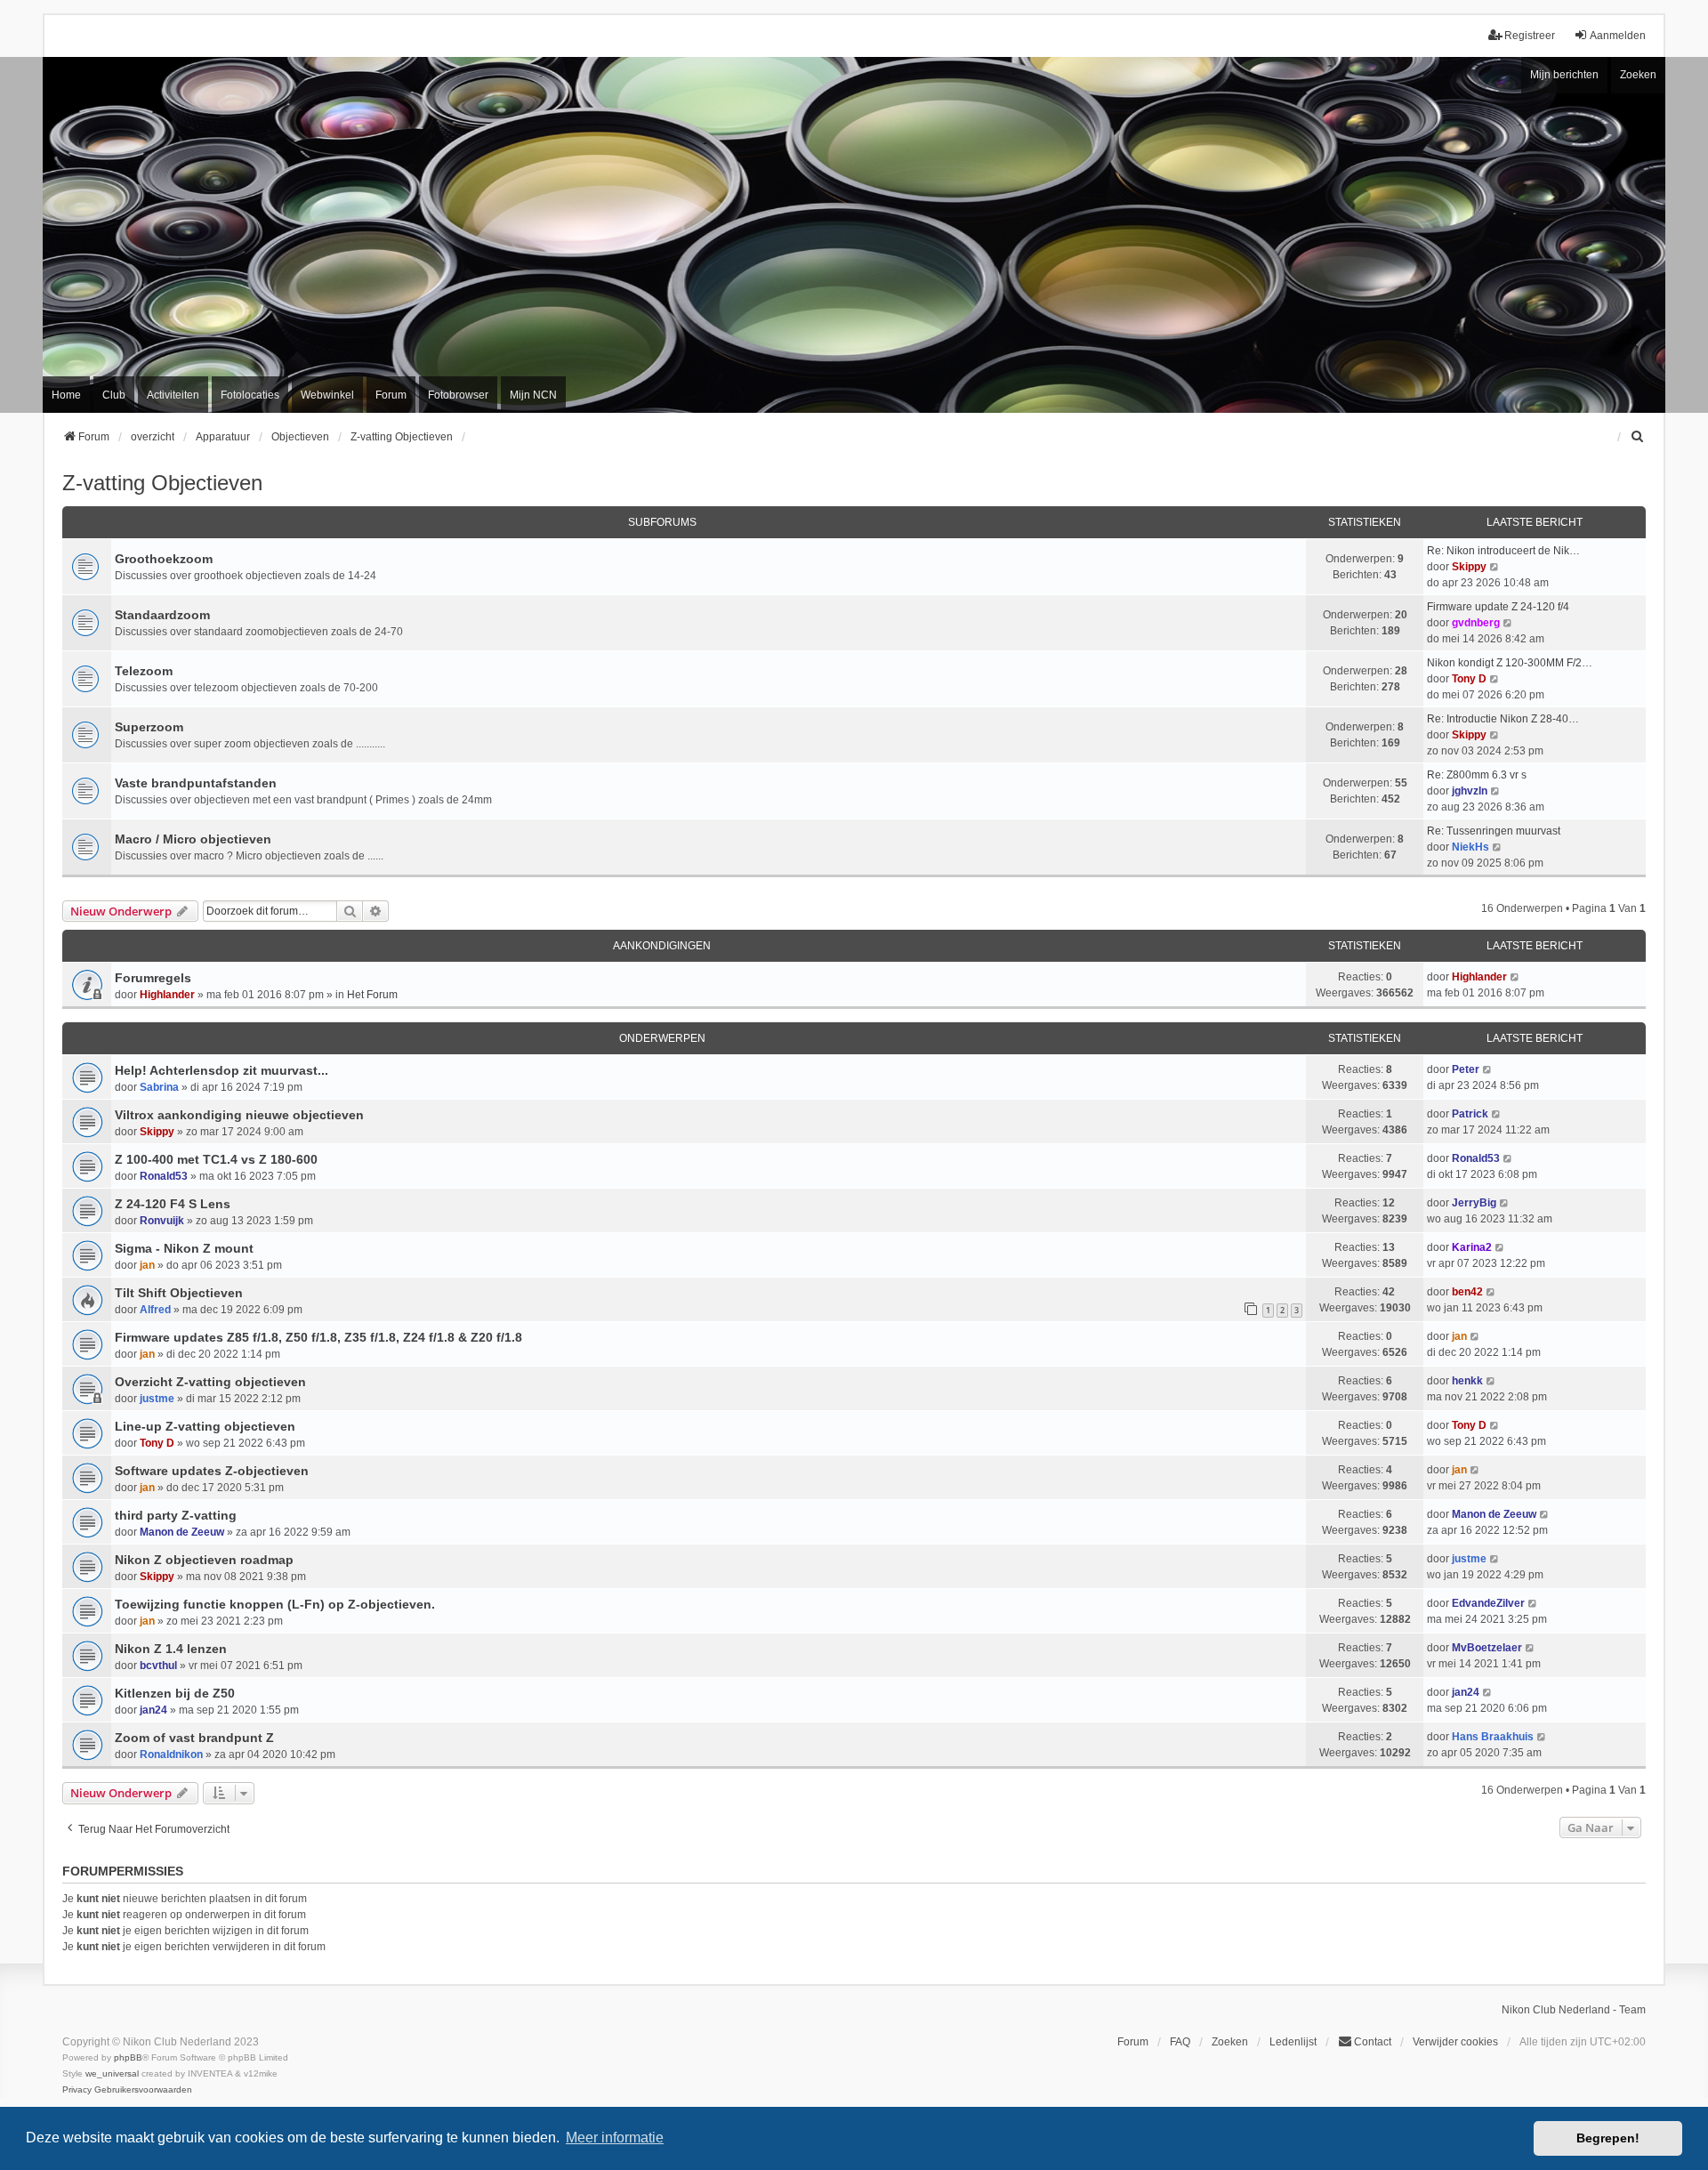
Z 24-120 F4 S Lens (173, 1204)
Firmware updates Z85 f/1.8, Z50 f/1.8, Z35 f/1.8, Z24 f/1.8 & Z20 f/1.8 (318, 1337)
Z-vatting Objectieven (162, 483)
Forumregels (153, 978)
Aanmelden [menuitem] (1618, 36)
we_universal (112, 2073)
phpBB (128, 2057)
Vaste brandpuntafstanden (196, 783)
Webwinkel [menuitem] (327, 395)
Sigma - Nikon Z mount (184, 1248)
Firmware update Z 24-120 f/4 (1498, 607)
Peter (1466, 1069)
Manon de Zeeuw (182, 1532)
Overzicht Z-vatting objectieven (210, 1382)
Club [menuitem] (114, 395)
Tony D (1469, 679)
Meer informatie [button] (615, 2138)
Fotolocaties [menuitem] (250, 395)
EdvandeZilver (1488, 1603)
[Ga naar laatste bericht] (1515, 977)
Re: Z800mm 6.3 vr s (1477, 775)
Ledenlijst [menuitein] (1293, 2042)
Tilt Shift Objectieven (179, 1293)
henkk (1467, 1381)
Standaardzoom (162, 615)
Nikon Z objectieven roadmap (204, 1560)
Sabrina (159, 1087)
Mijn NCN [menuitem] (533, 395)
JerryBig (1474, 1203)
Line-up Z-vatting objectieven (205, 1426)
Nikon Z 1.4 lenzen (171, 1649)
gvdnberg (1476, 623)
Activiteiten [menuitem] (173, 395)
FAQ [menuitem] (1180, 2042)
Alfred (155, 1310)
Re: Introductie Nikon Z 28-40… (1503, 719)
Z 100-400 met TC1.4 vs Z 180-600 (216, 1159)
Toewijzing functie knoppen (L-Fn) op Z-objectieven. (275, 1604)
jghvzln (1470, 791)
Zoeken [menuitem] (1230, 2042)
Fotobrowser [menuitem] (458, 395)
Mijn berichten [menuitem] (1564, 75)
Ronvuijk (162, 1221)
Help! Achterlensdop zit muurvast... (222, 1070)
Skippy (1469, 567)
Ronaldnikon (171, 1755)
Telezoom (144, 671)
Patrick (1470, 1114)
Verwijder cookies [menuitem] (1455, 2042)
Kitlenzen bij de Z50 (175, 1693)
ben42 (1467, 1292)
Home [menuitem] (66, 395)
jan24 (153, 1710)
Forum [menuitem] (391, 395)
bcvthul (158, 1666)
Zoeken (1638, 75)
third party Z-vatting (176, 1515)
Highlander (167, 995)
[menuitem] (1638, 437)
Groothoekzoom (164, 559)
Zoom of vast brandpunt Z (194, 1738)
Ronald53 (164, 1176)
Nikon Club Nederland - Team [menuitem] (1574, 2010)
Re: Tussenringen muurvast (1494, 831)
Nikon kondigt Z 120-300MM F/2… (1510, 663)
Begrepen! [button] (1608, 2138)
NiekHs (1470, 847)
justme (157, 1399)
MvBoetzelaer (1487, 1648)
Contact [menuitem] (1373, 2042)
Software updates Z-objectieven (212, 1471)
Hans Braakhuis (1493, 1737)
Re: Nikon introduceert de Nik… (1503, 551)
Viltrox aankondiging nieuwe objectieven (239, 1115)
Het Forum (372, 995)
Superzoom (149, 727)
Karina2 (1472, 1247)
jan (147, 1265)
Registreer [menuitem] (1530, 36)
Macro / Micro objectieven (193, 839)
